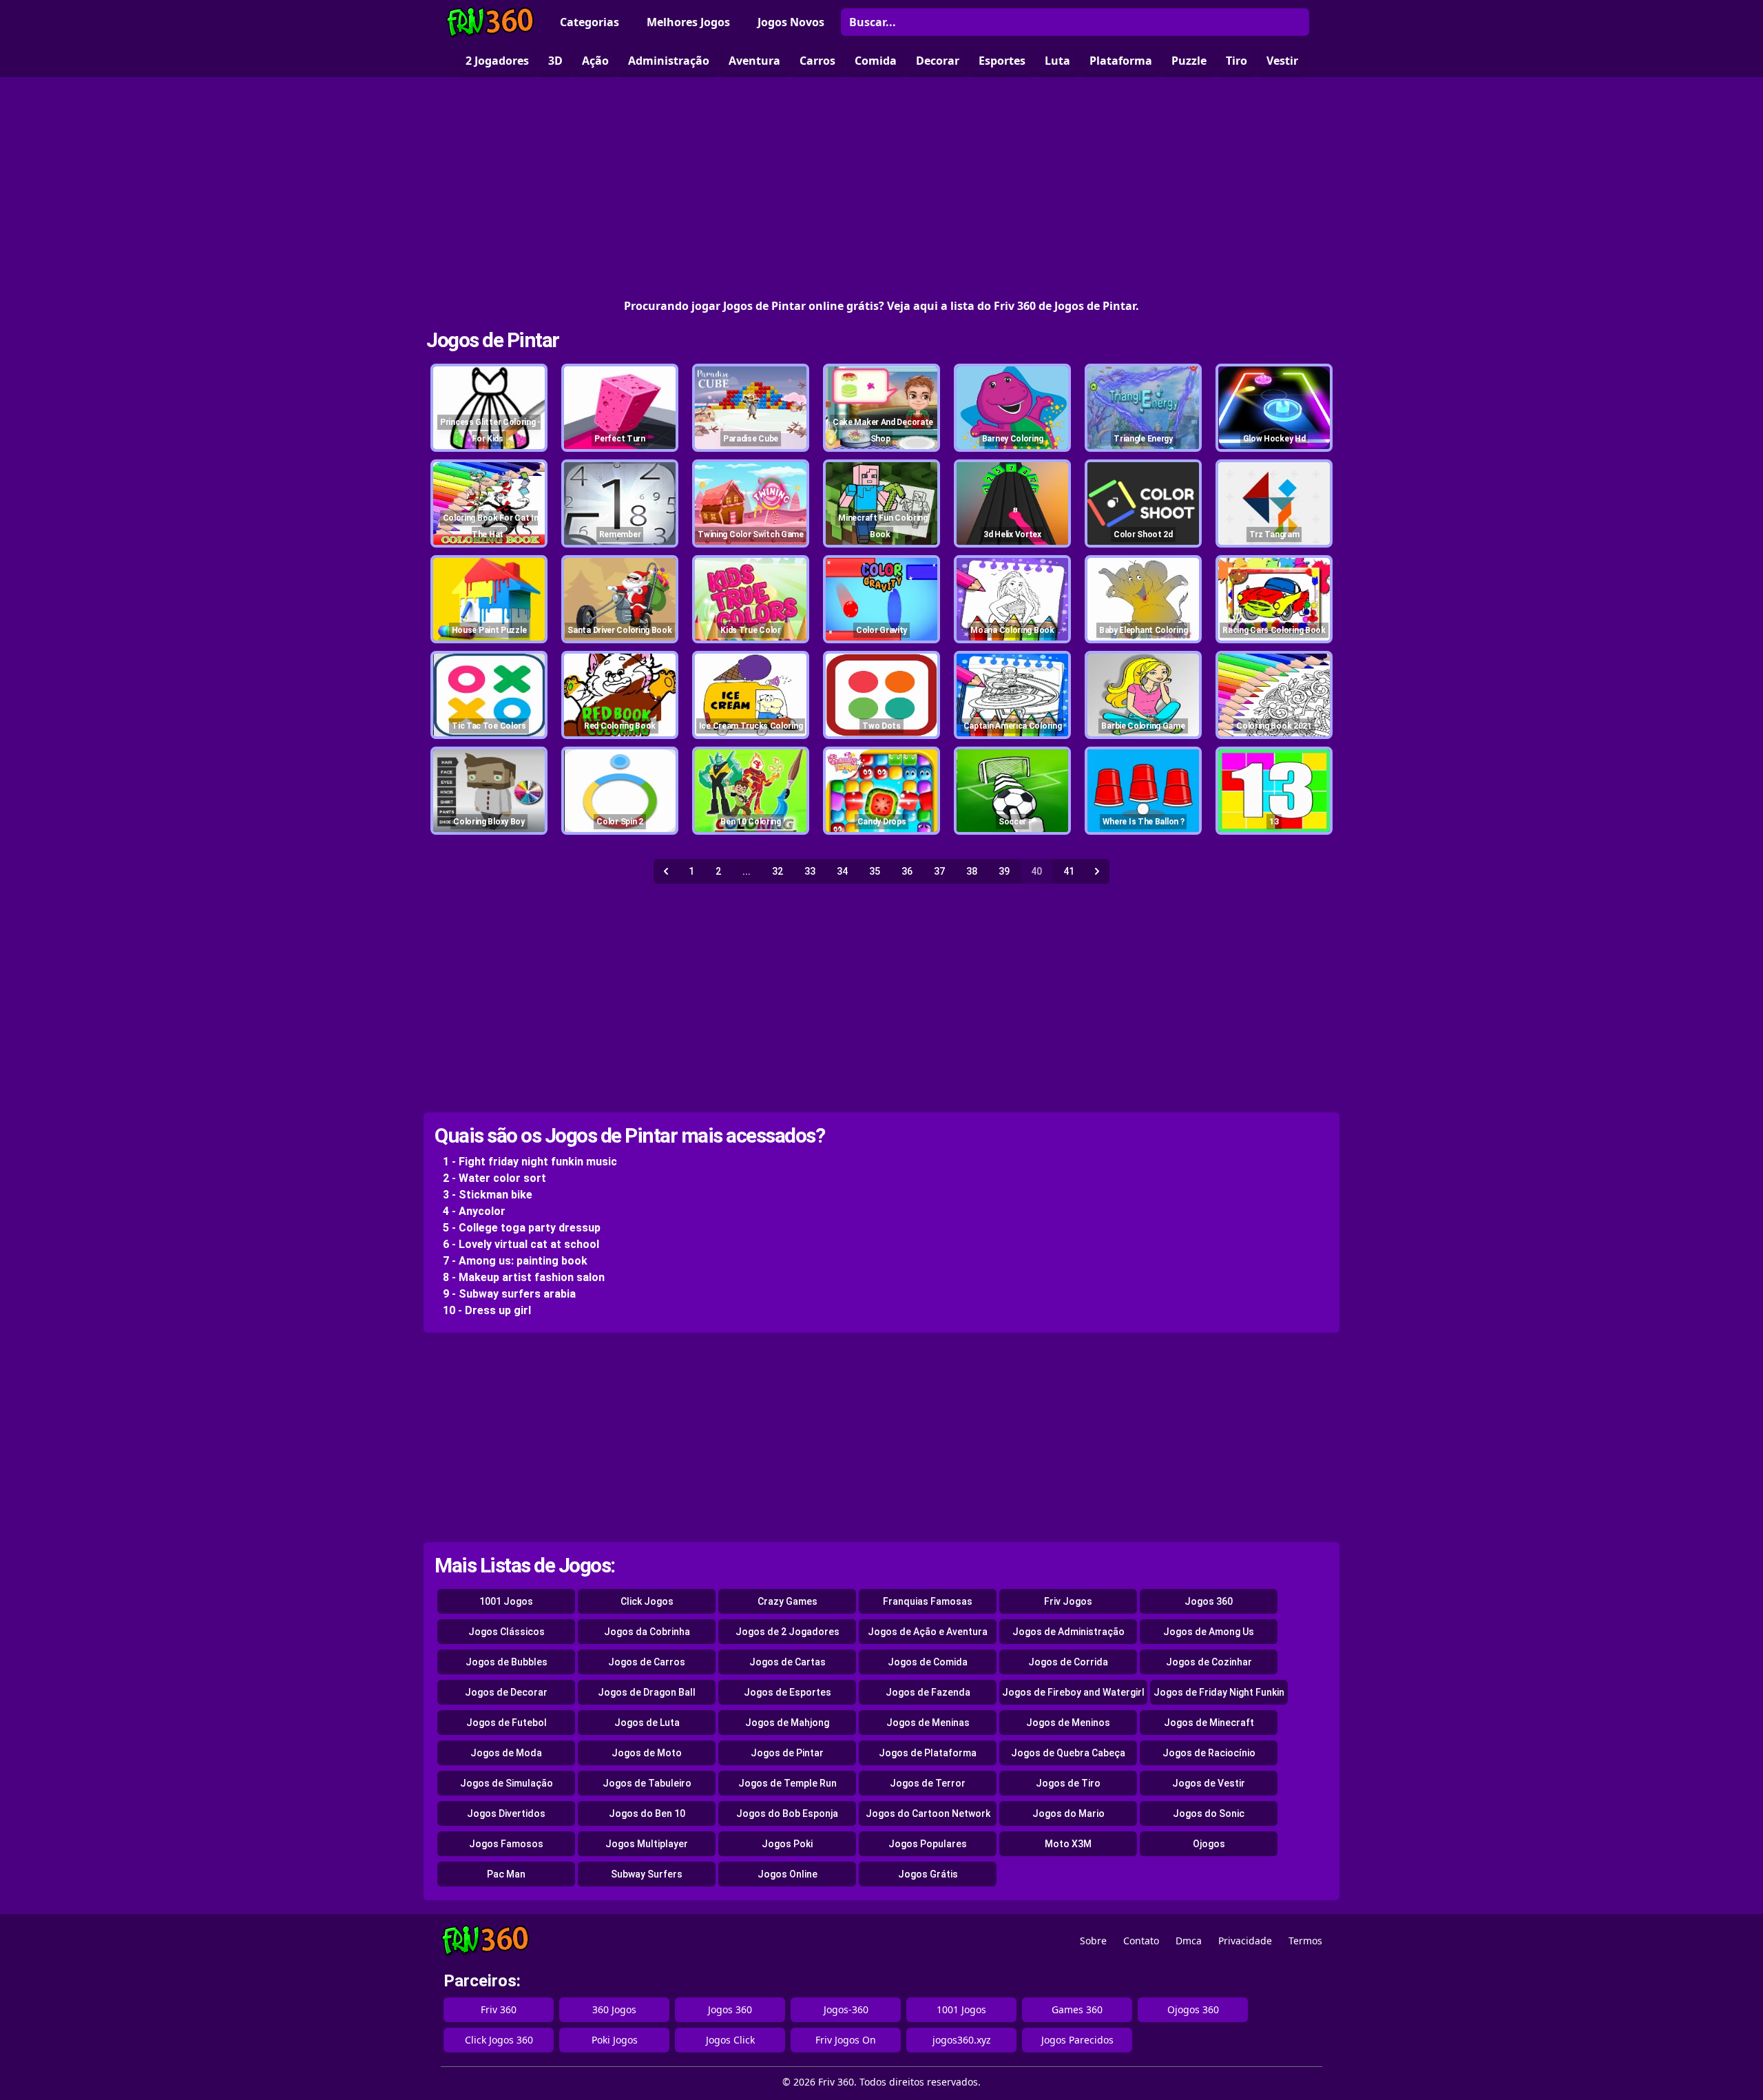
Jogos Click (730, 2040)
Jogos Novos (791, 22)
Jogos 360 (1209, 1601)
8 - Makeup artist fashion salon (524, 1277)
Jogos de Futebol (507, 1723)
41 (1069, 871)
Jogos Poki (787, 1844)
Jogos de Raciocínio (1209, 1753)
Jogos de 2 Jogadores (787, 1632)
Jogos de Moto (647, 1753)
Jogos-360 (846, 2009)
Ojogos (1209, 1844)
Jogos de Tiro (1068, 1783)
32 (778, 871)
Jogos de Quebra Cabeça (1068, 1753)
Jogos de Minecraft (1209, 1723)
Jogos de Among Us (1209, 1632)
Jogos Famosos (506, 1844)
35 (875, 871)
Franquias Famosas (928, 1601)
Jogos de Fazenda (928, 1692)
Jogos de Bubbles (507, 1662)
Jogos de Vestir (1209, 1783)
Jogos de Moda (506, 1753)
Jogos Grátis (928, 1874)
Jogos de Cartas (787, 1662)
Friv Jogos (1068, 1601)
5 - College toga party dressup (522, 1228)
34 (842, 871)
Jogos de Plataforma (928, 1753)
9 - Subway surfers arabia (509, 1294)
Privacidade (1245, 1941)
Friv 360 (499, 2009)
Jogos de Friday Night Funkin (1219, 1692)
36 (907, 871)
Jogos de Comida (928, 1662)
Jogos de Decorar (506, 1692)
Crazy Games (787, 1601)
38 (972, 871)
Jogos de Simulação (507, 1783)
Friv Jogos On (846, 2040)
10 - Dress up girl (487, 1310)
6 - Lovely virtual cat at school (521, 1244)
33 (810, 871)
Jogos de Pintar (493, 340)
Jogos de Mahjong (787, 1723)
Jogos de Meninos (1068, 1723)
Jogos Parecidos (1077, 2040)
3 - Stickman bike (488, 1195)
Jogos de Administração (1068, 1632)
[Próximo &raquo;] (1097, 871)
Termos (1305, 1941)
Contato (1141, 1941)
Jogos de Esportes (787, 1692)
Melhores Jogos (688, 22)
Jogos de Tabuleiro (647, 1783)
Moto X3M (1068, 1844)
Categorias (590, 22)
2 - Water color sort (494, 1178)
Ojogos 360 (1193, 2009)
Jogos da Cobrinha (647, 1632)
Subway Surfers (647, 1874)
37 (939, 871)
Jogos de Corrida (1068, 1662)
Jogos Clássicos (507, 1632)
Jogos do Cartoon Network (928, 1813)
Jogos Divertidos (506, 1813)
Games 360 (1077, 2009)
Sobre (1093, 1941)
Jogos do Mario (1068, 1813)
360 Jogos (614, 2009)
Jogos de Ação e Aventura (928, 1632)
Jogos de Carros (647, 1662)
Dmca (1189, 1941)
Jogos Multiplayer (647, 1844)
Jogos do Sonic (1209, 1813)
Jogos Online (787, 1874)
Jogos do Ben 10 (647, 1813)
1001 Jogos (506, 1601)
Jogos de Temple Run (787, 1783)
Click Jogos (647, 1601)
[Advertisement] (881, 187)
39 (1004, 871)
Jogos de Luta (647, 1723)
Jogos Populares (928, 1844)
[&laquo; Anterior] (666, 871)
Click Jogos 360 (499, 2040)
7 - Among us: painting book (515, 1261)
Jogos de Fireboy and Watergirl (1073, 1692)
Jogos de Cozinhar (1209, 1662)
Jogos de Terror (928, 1783)
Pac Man (506, 1874)
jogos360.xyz (962, 2040)
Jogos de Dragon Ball (647, 1692)
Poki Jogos (615, 2040)
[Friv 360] (490, 22)
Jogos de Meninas (928, 1723)
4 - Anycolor (474, 1211)
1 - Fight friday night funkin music (530, 1162)
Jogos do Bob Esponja (787, 1813)
